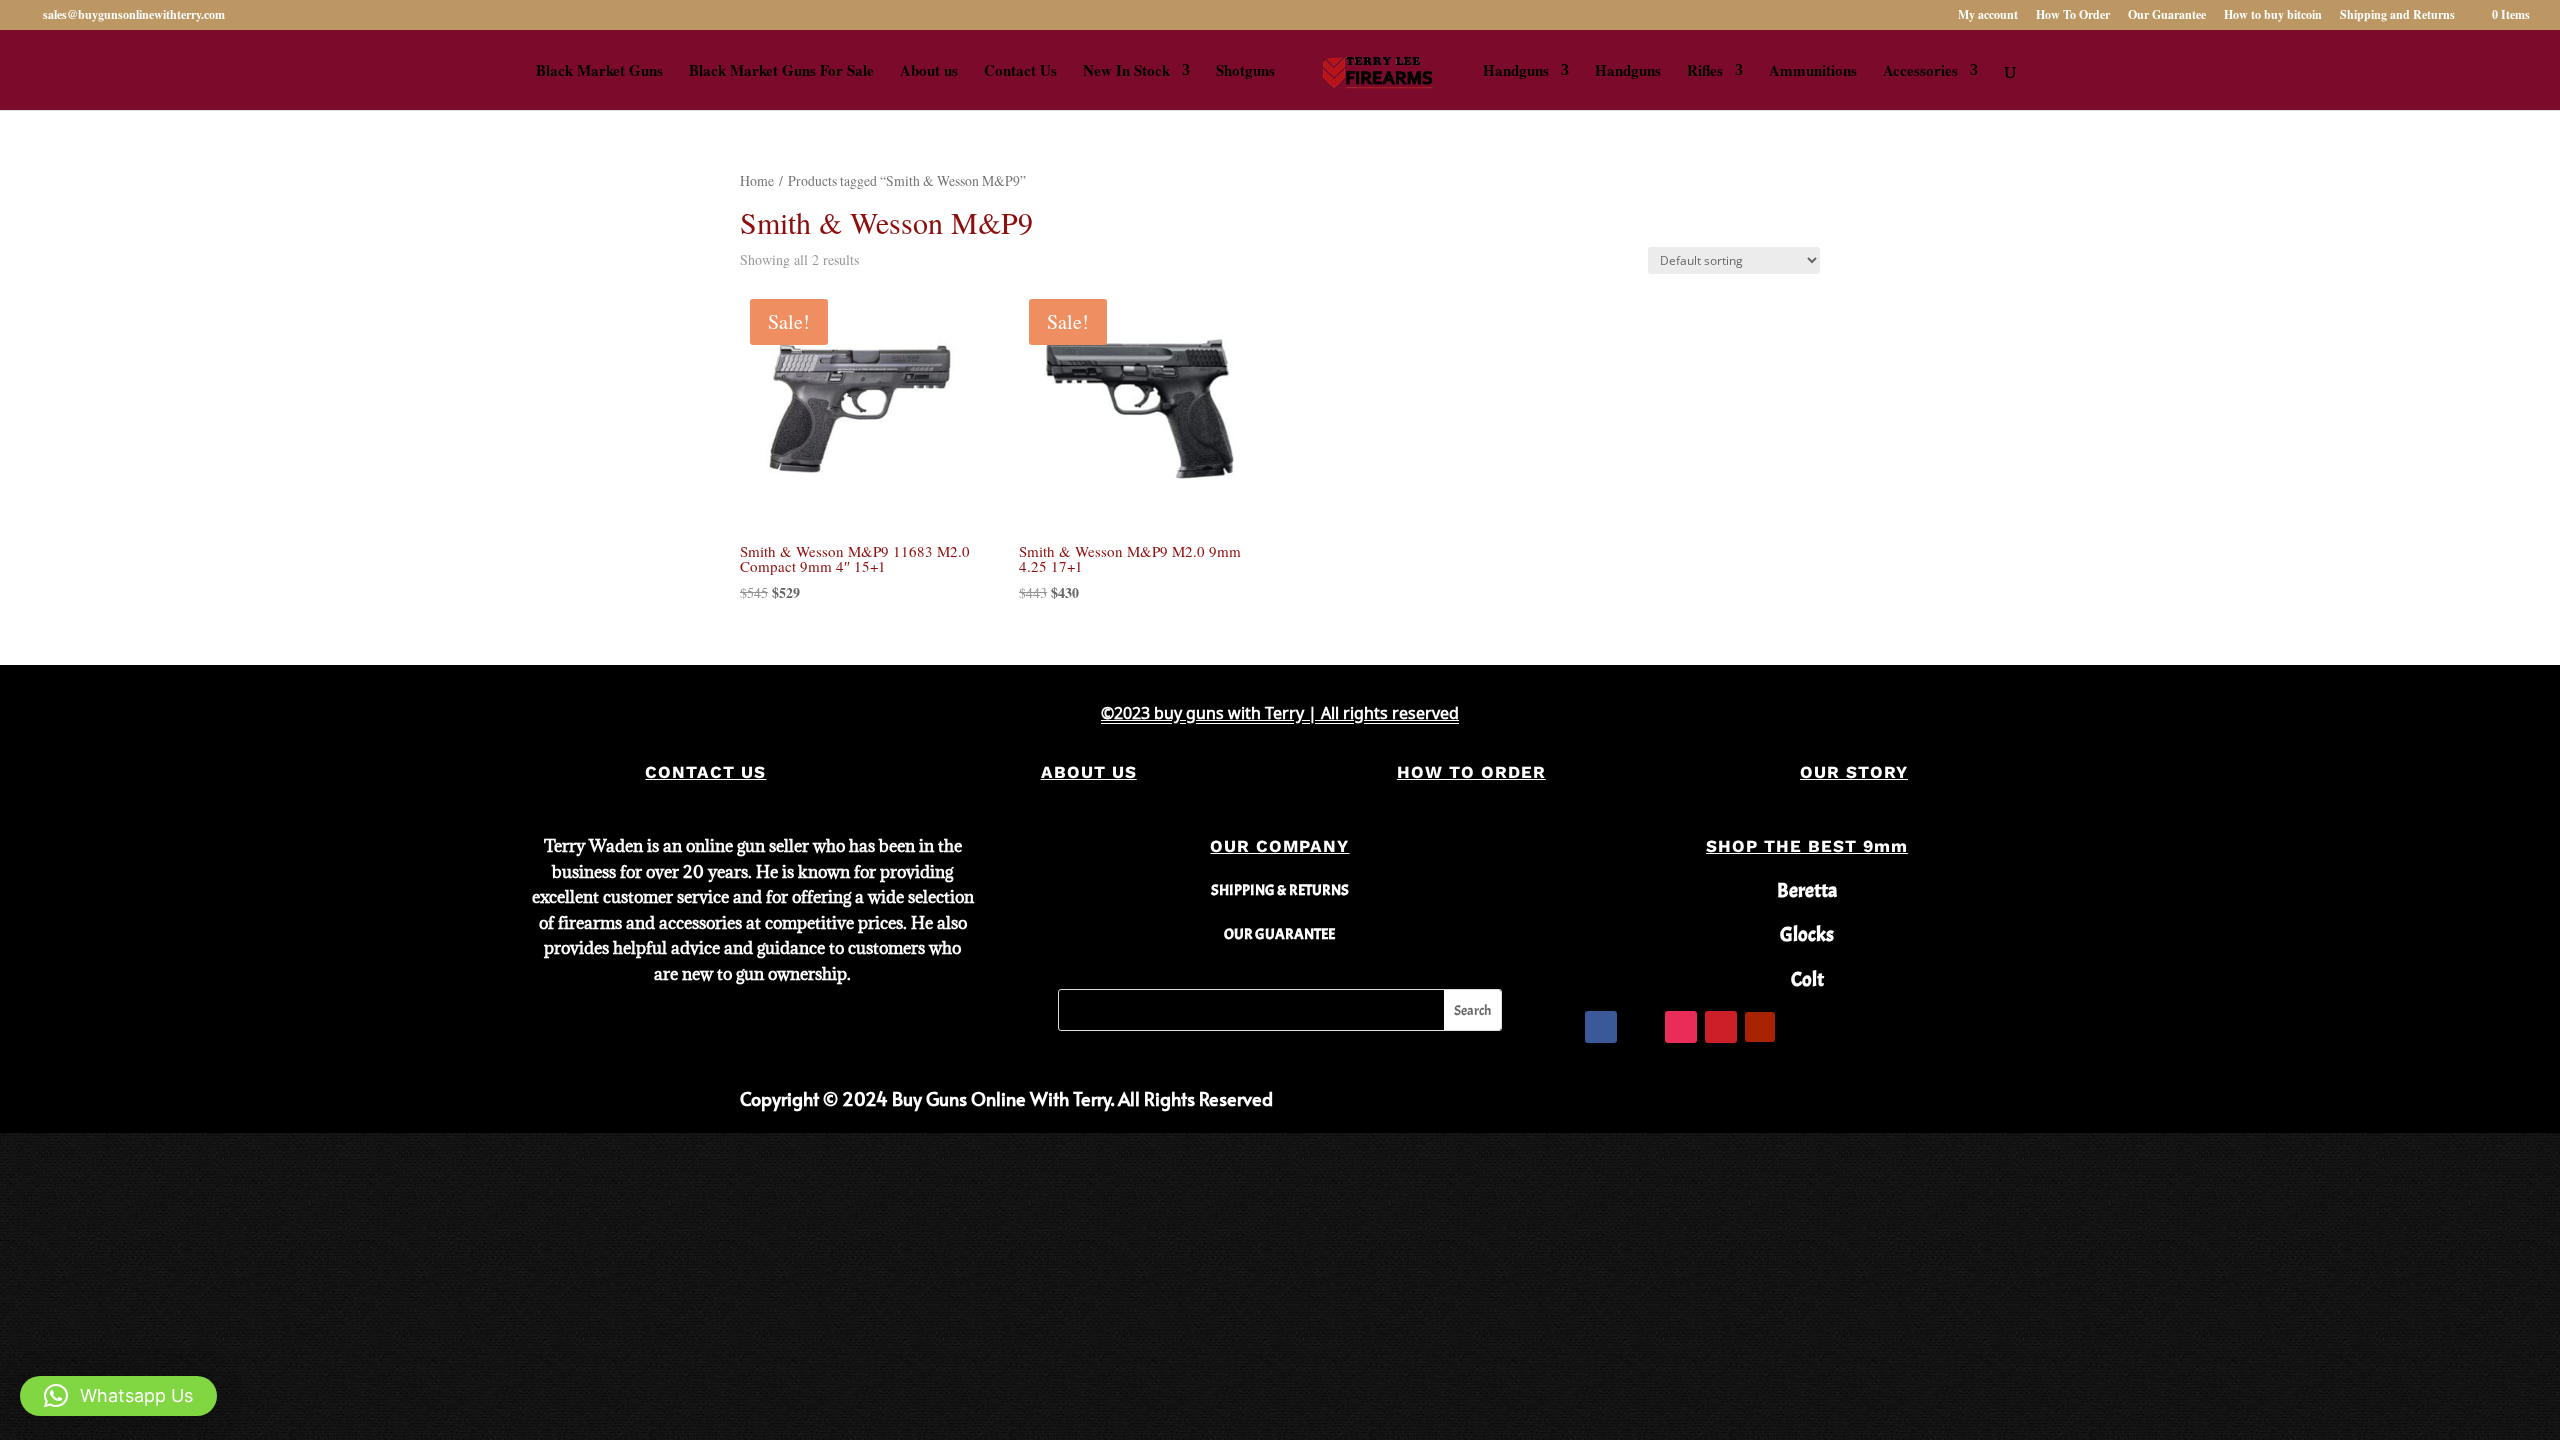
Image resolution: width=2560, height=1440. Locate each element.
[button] (118, 1396)
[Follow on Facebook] (1601, 1027)
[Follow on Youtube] (1760, 1027)
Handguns (1516, 72)
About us (929, 72)
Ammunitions (1813, 72)
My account (1988, 16)
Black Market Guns (599, 72)
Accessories (1920, 72)
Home (757, 180)
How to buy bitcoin (2273, 16)
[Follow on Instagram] (1681, 1027)
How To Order (2073, 16)
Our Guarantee (2167, 16)
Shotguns (1245, 72)
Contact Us (1020, 72)
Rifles (1705, 72)
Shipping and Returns (2397, 16)
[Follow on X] (1641, 1027)
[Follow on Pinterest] (1721, 1027)
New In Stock (1126, 72)
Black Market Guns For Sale (781, 72)
